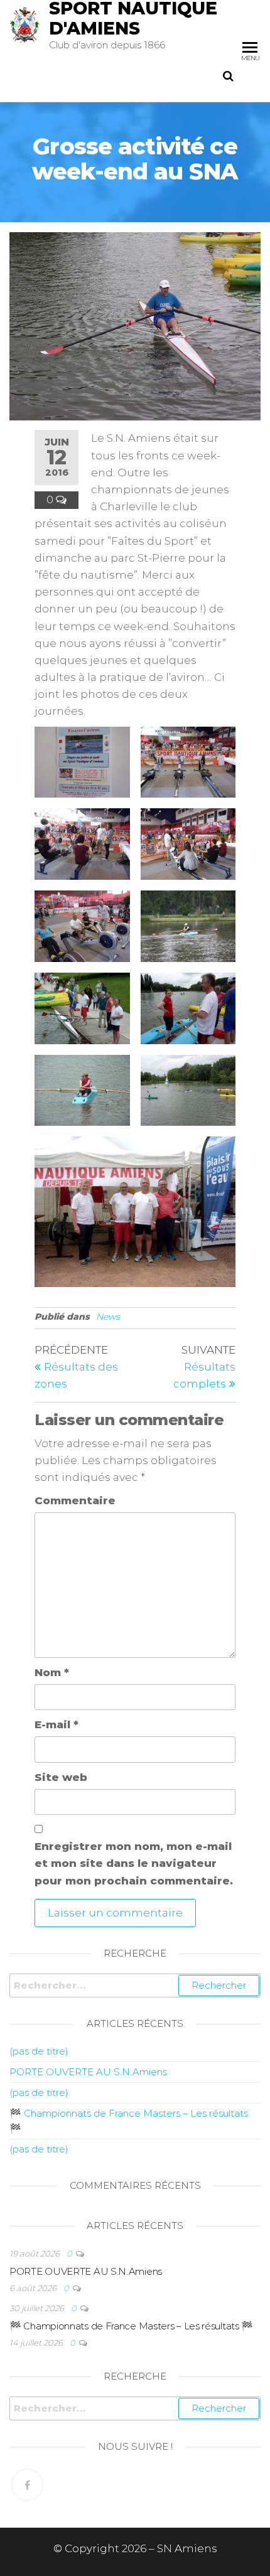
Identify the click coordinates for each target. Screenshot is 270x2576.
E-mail (57, 1724)
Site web (61, 1777)
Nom (52, 1672)
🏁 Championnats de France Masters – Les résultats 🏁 (131, 2326)
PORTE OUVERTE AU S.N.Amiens (88, 2072)
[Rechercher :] (135, 1985)
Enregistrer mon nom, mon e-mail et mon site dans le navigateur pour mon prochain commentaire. (134, 1863)
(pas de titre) (39, 2051)
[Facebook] (27, 2485)
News (108, 1317)
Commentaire (75, 1500)
